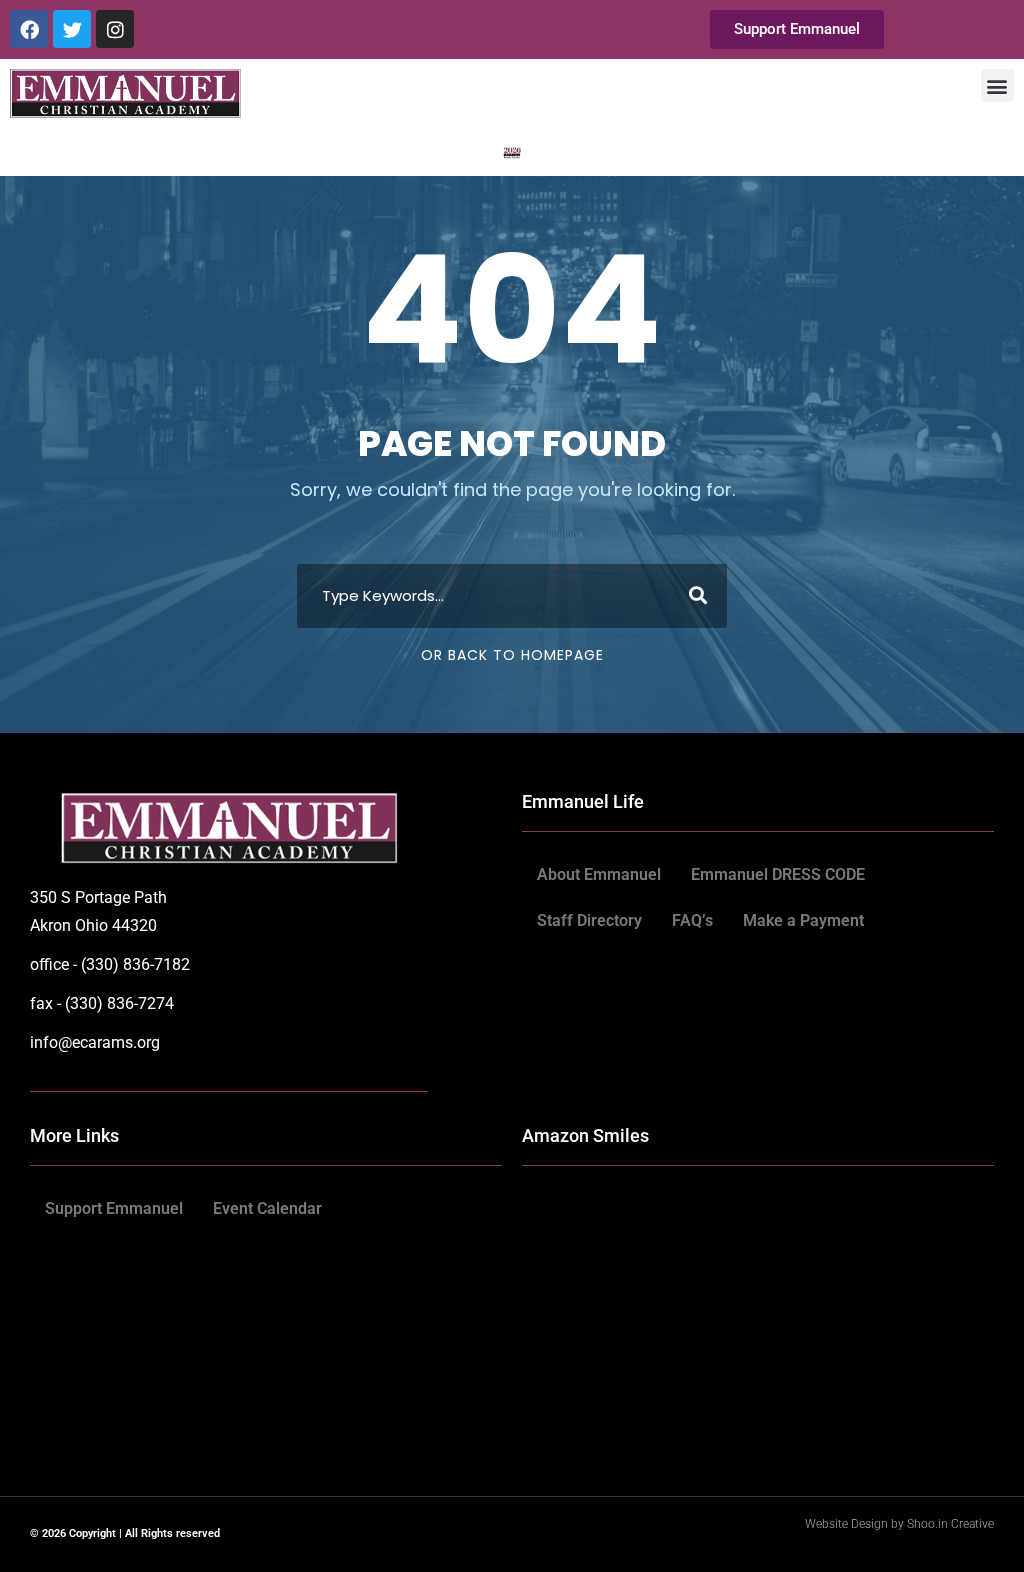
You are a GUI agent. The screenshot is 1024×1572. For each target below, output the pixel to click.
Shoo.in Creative (950, 1524)
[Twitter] (72, 29)
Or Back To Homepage (512, 655)
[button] (997, 85)
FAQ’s (692, 920)
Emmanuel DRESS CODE (778, 874)
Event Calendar (267, 1208)
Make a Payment (803, 920)
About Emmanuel (599, 874)
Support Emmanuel (114, 1208)
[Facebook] (29, 29)
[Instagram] (115, 29)
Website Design (848, 1524)
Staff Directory (589, 920)
